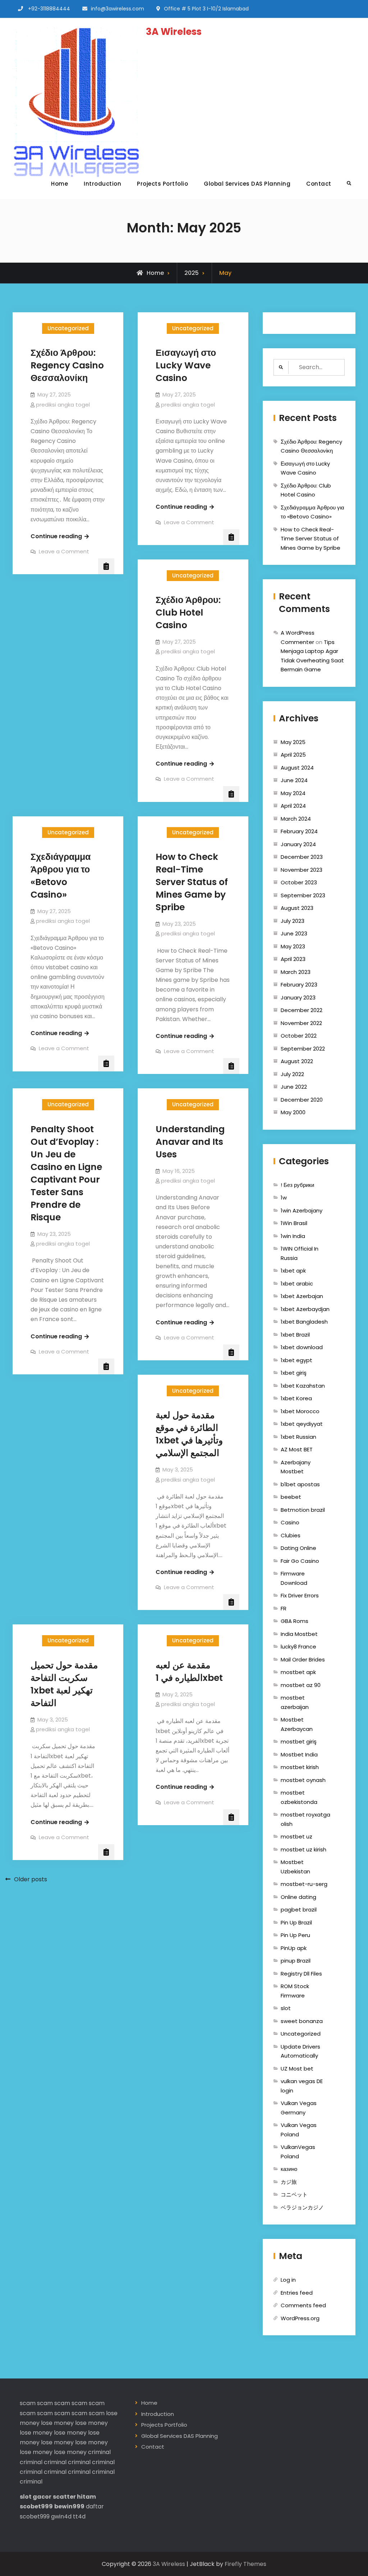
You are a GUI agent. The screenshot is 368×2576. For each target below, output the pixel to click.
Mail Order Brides (303, 1659)
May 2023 (293, 946)
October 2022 (299, 1036)
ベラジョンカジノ (302, 2207)
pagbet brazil (299, 1910)
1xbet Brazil (295, 1335)
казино (289, 2169)
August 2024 (297, 768)
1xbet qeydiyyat (302, 1424)
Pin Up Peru (295, 1935)
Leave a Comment (64, 551)
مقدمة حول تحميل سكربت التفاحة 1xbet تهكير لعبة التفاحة (64, 1684)
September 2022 (303, 1049)
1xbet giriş (294, 1373)
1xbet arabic (297, 1284)
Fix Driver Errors (300, 1595)
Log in (288, 2280)
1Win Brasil (294, 1223)
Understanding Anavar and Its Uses (190, 1142)
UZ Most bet (297, 2069)
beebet (291, 1497)
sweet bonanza (302, 2021)
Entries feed (297, 2293)
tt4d (79, 2516)
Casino (290, 1522)
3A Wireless (174, 32)
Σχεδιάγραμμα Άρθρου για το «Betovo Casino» (61, 876)
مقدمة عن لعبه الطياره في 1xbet (189, 1672)
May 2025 (293, 742)
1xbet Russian (298, 1437)
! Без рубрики (297, 1185)
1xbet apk (293, 1271)
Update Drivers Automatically (300, 2051)
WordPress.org (300, 2318)
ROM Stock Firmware (295, 1991)
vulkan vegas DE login (302, 2086)
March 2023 (296, 972)
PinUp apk (294, 1948)
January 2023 (298, 997)
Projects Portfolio (162, 184)
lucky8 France (298, 1647)
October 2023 (299, 882)
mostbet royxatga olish (305, 1819)
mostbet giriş (299, 1741)
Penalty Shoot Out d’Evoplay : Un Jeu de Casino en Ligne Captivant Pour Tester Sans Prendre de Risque (66, 1173)
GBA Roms (295, 1621)
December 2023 (302, 857)
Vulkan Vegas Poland (299, 2130)
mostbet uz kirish (303, 1849)
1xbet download (302, 1347)
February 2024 (299, 831)
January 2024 (298, 844)
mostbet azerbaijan (295, 1702)
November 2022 (301, 1023)
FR (284, 1608)
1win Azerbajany (302, 1210)
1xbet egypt (296, 1360)
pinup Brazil (296, 1961)
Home (59, 184)
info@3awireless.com (118, 9)
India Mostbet (299, 1634)
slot (286, 2008)
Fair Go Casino (300, 1561)
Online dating (298, 1897)
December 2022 (302, 1010)
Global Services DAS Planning (247, 184)
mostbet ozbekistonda (299, 1797)
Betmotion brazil (303, 1510)
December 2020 (302, 1100)
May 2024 (293, 793)
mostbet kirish (300, 1767)
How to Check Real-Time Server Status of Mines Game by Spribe (192, 882)
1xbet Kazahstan (303, 1386)
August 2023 (297, 908)
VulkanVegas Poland (298, 2152)
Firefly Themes (245, 2564)
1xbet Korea (296, 1398)
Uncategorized (68, 328)
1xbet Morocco (300, 1411)
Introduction (102, 184)
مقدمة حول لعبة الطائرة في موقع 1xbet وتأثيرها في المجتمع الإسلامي (189, 1434)
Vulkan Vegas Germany (299, 2108)
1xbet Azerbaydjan (305, 1309)
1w (284, 1198)
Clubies (291, 1535)
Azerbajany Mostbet (296, 1467)
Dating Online (298, 1548)
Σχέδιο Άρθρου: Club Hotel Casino (188, 613)
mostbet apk (298, 1672)
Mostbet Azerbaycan (297, 1724)
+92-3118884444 (49, 9)
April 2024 (293, 806)
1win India (293, 1236)
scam (28, 2403)
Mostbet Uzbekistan (295, 1867)
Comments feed (303, 2305)
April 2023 (293, 959)
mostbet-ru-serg (304, 1884)
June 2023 (294, 933)
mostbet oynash (303, 1780)
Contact (319, 184)
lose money (57, 2423)
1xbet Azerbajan (302, 1296)
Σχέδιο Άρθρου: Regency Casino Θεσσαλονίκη (67, 365)
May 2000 (293, 1112)
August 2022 (297, 1061)
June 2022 (294, 1087)
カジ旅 (289, 2182)
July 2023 (293, 921)
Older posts (31, 1879)
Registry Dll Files (301, 1974)
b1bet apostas (300, 1484)
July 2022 (292, 1074)
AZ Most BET (297, 1449)
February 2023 (299, 985)
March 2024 (296, 819)
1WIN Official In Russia (300, 1253)
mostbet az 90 (301, 1685)
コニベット (294, 2194)
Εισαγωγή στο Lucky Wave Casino (186, 365)
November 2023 (302, 870)
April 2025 (293, 755)
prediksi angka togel (63, 405)
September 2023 (303, 895)
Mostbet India (299, 1754)
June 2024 (294, 780)
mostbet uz (296, 1836)
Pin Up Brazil (296, 1922)
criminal (99, 2452)
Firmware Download (294, 1578)
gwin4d (61, 2516)
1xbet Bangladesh (304, 1322)
